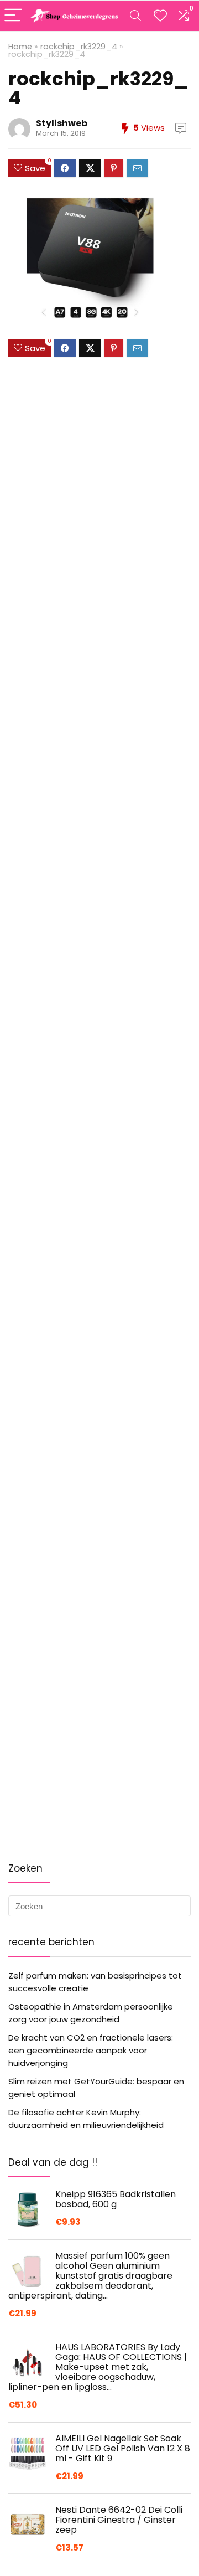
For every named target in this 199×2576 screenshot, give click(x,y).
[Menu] (13, 16)
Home (20, 47)
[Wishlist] (160, 16)
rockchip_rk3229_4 (79, 47)
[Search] (135, 16)
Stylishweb (62, 123)
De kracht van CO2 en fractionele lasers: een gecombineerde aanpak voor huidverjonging (91, 2050)
